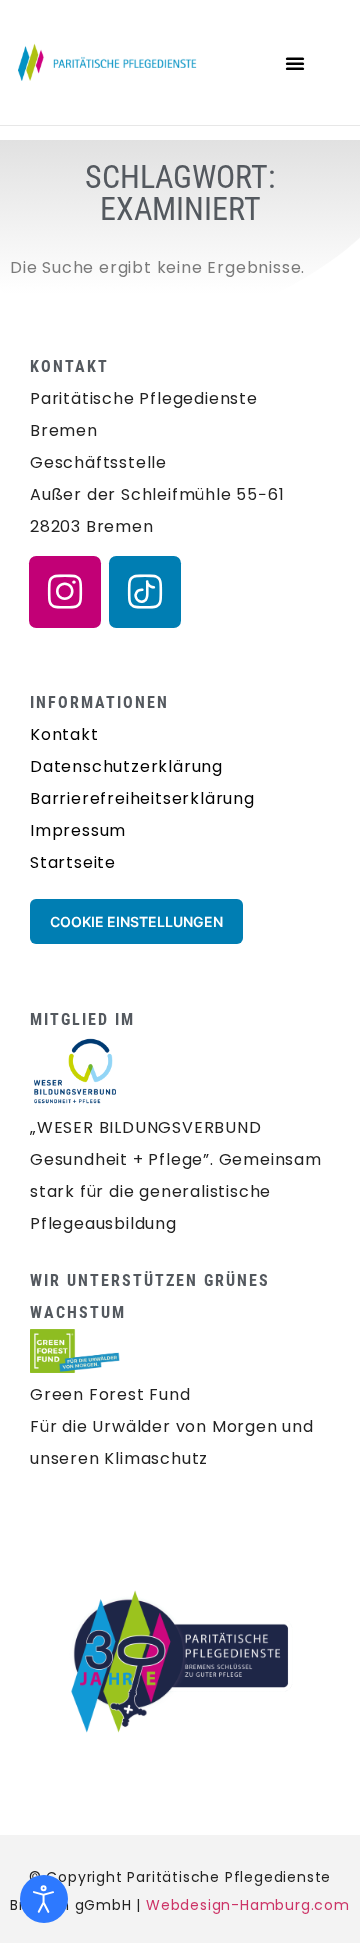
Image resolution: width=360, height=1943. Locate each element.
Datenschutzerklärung (126, 766)
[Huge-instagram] (65, 592)
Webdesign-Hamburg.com (248, 1905)
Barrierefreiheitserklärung (142, 798)
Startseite (73, 862)
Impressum (78, 830)
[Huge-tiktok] (145, 592)
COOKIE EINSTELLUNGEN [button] (136, 921)
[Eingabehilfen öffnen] (44, 1899)
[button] (295, 63)
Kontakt (64, 734)
